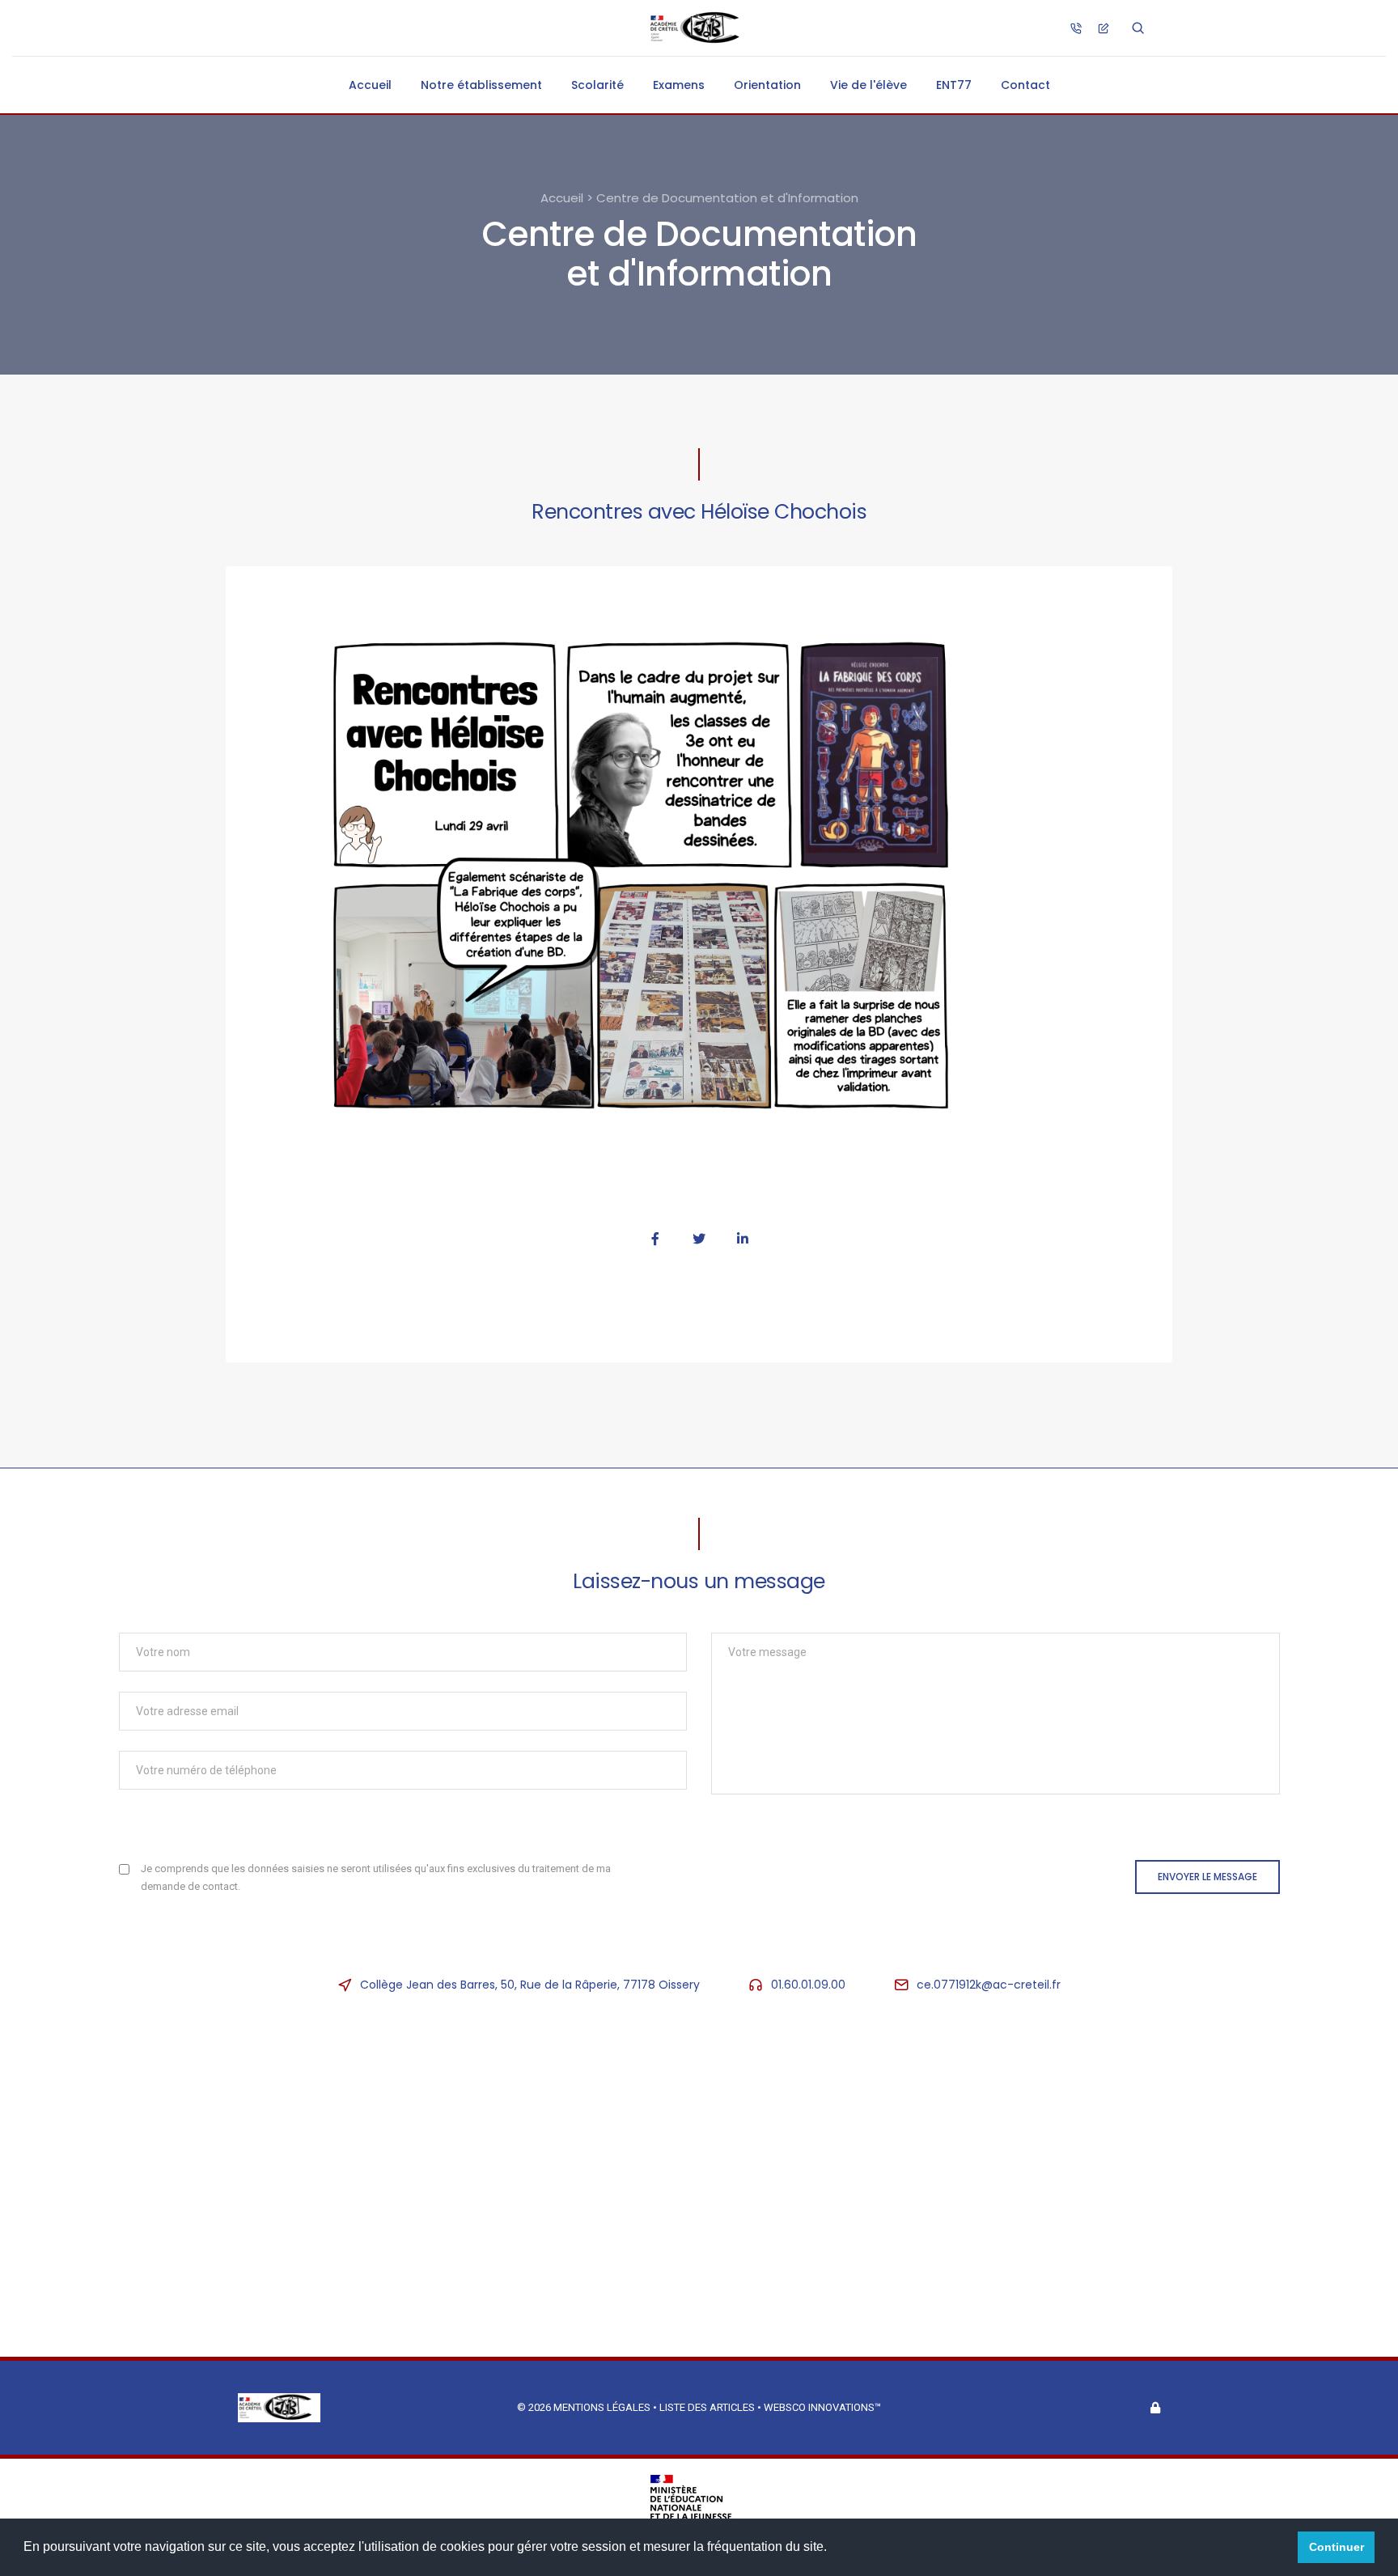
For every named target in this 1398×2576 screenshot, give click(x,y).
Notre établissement (481, 85)
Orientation (767, 85)
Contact (1025, 85)
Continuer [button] (1337, 2547)
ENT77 (954, 85)
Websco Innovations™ (822, 2407)
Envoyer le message (1207, 1877)
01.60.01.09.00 (808, 1985)
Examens (679, 85)
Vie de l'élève (868, 85)
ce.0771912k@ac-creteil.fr (989, 1985)
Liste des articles (708, 2407)
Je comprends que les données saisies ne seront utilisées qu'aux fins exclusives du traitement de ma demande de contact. (376, 1877)
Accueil (370, 85)
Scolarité (597, 85)
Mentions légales (602, 2407)
